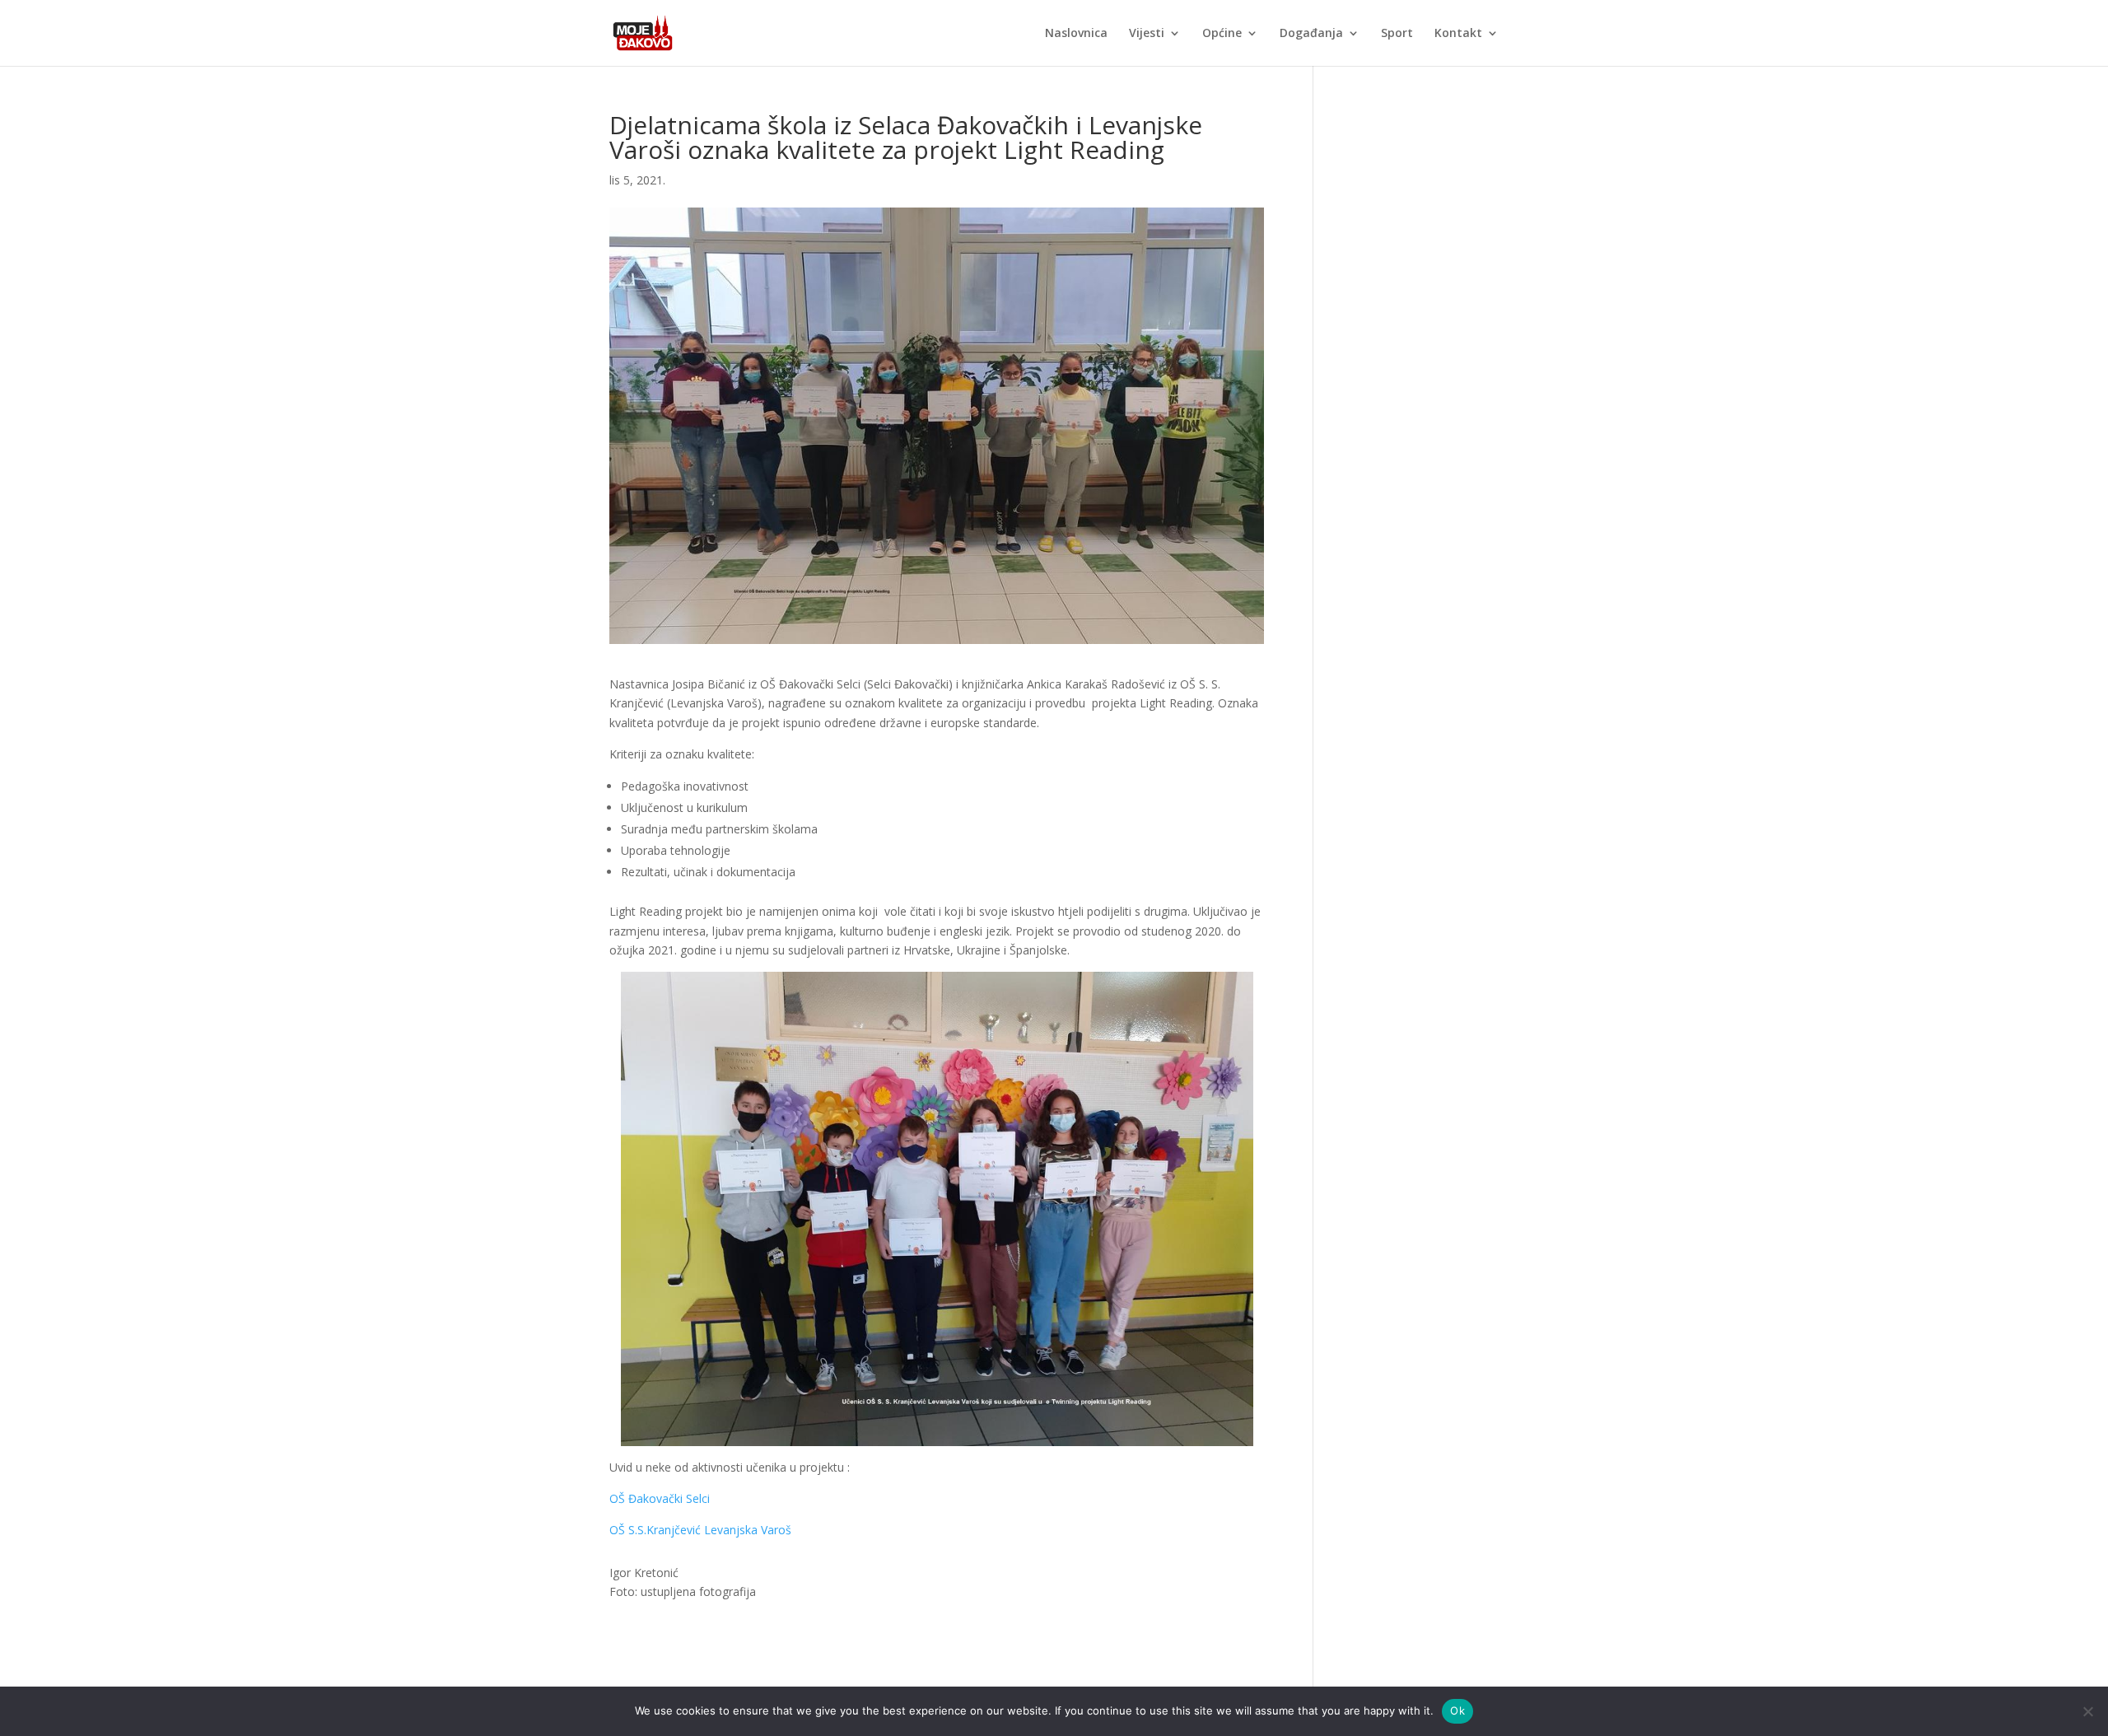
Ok (1457, 1710)
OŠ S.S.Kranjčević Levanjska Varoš (700, 1530)
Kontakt (1458, 34)
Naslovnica (1076, 34)
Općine (1222, 34)
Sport (1397, 34)
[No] (2087, 1711)
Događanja (1311, 34)
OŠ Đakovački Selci (660, 1498)
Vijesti (1147, 34)
